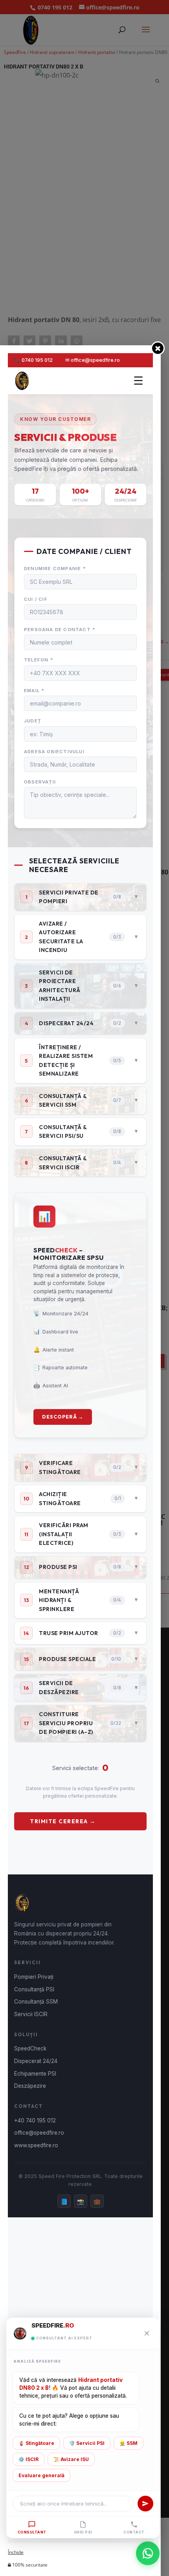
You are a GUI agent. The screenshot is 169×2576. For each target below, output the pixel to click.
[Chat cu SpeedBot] (148, 2555)
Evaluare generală (41, 2475)
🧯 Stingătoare (36, 2443)
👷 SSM (129, 2443)
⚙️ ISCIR (28, 2459)
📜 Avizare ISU (71, 2459)
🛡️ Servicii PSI (87, 2443)
